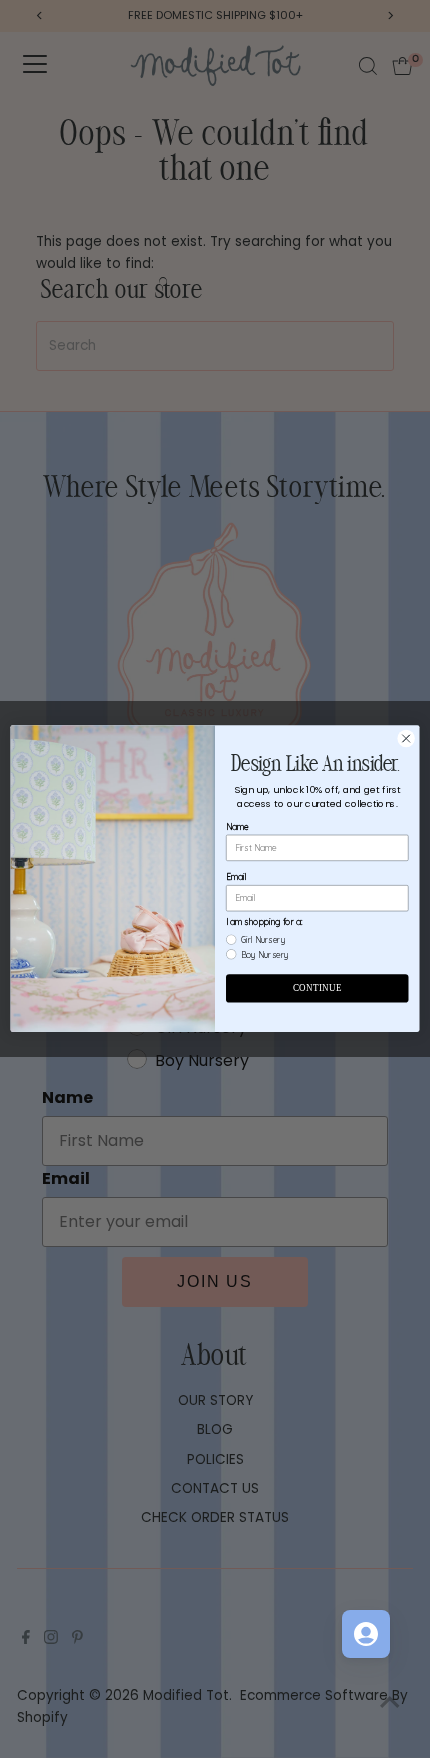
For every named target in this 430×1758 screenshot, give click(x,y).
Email (236, 877)
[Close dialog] (406, 739)
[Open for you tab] (366, 1634)
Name (237, 826)
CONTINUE (317, 988)
